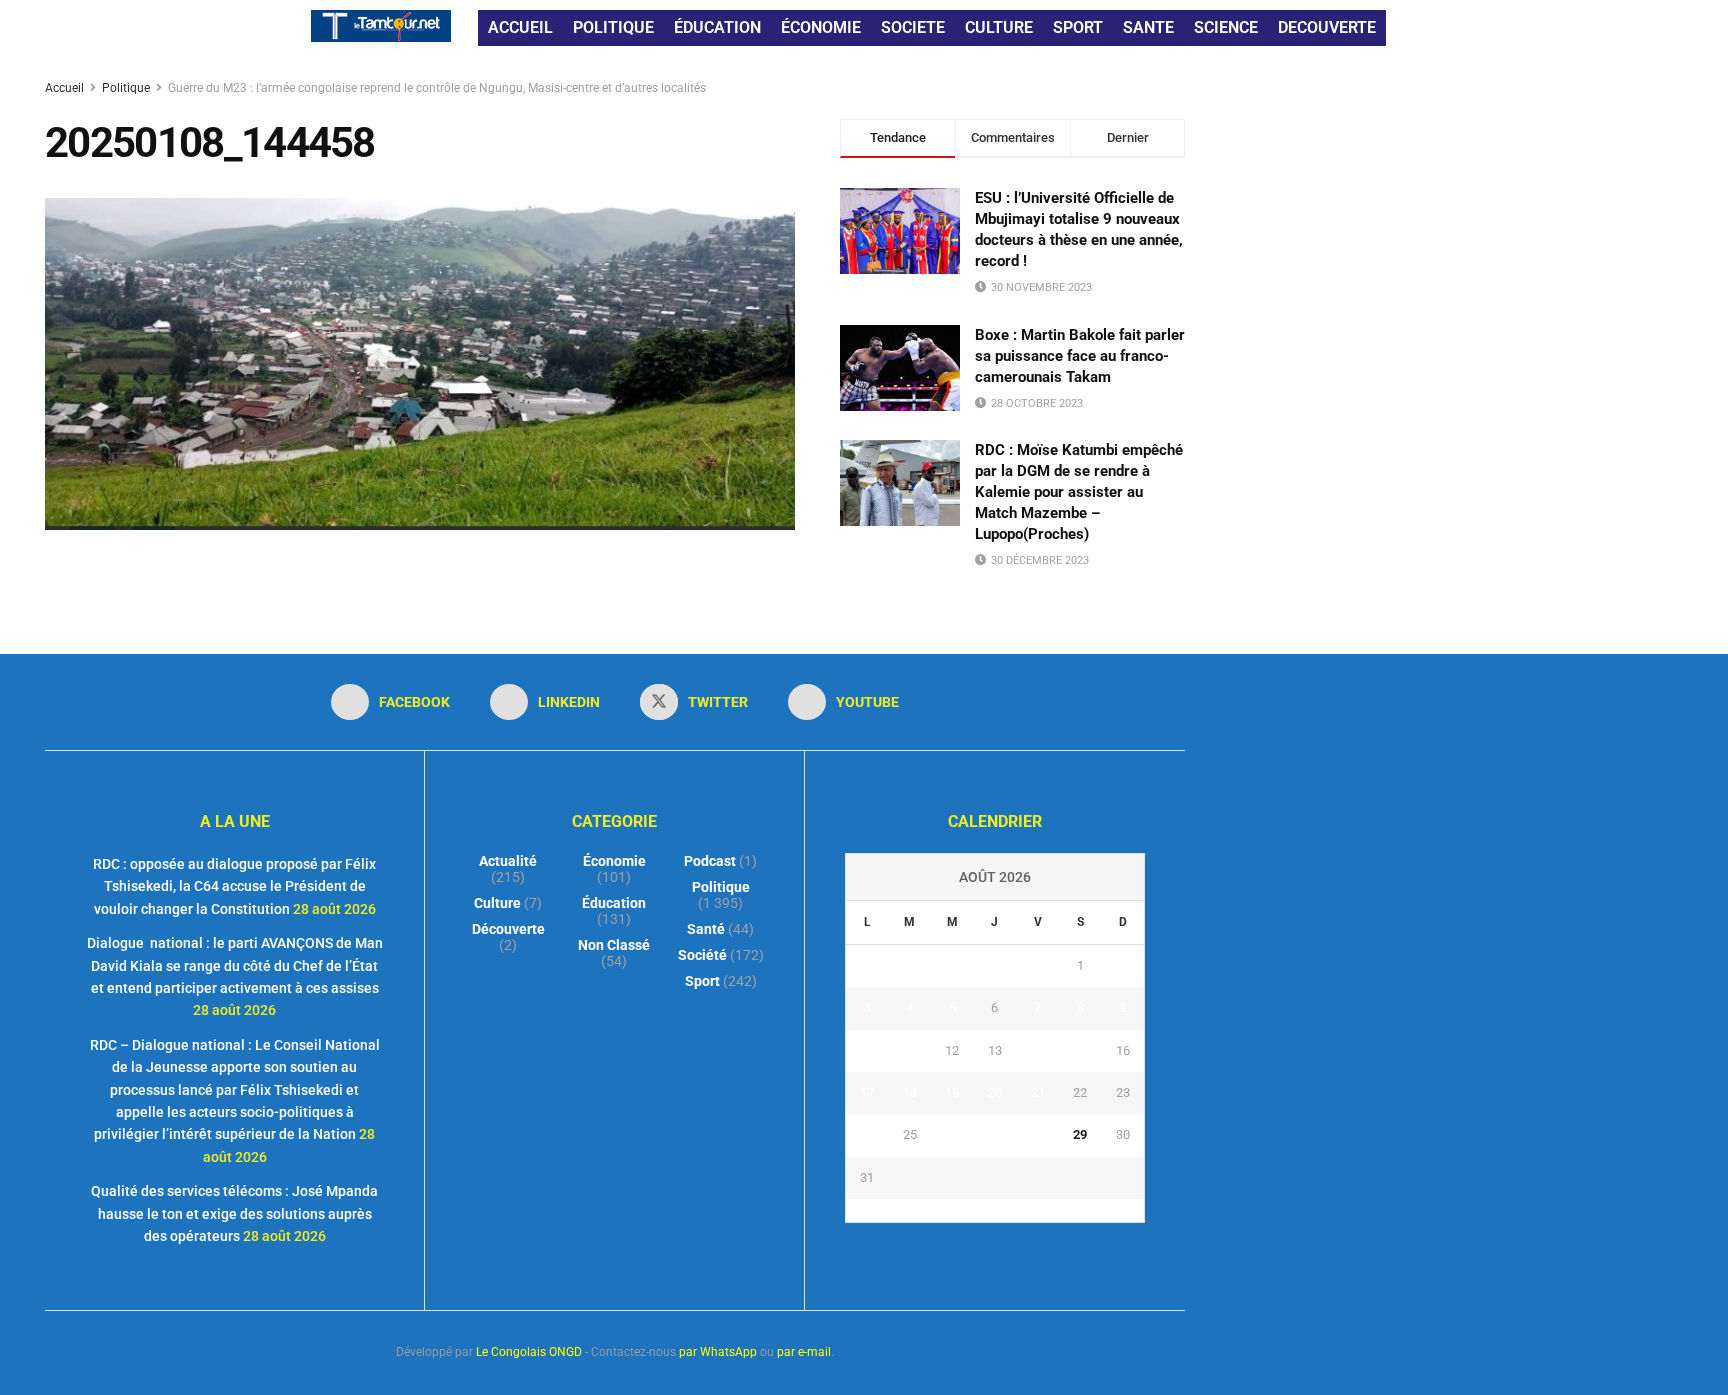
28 (1038, 1134)
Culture (497, 903)
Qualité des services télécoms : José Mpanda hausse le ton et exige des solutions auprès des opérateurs (234, 1213)
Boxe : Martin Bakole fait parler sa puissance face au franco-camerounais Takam (1080, 356)
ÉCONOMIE (821, 27)
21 (1038, 1092)
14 (1038, 1050)
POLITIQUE (613, 27)
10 (867, 1050)
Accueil (66, 88)
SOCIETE (913, 27)
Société (702, 955)
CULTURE (999, 27)
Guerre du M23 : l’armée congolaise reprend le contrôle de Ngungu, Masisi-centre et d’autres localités (437, 88)
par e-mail (804, 1352)
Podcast (710, 861)
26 (952, 1134)
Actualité (508, 861)
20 (995, 1092)
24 (867, 1134)
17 (867, 1092)
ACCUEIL (520, 27)
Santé (706, 929)
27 (995, 1134)
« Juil (989, 1210)
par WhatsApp (718, 1352)
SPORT (1078, 27)
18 (910, 1092)
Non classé (614, 945)
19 (952, 1092)
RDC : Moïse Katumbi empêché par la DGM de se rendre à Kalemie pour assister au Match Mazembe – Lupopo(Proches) (1079, 492)
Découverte (508, 929)
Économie (614, 861)
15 (1080, 1050)
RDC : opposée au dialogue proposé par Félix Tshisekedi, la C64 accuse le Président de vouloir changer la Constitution (234, 886)
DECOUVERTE (1327, 27)
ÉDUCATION (717, 27)
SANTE (1148, 27)
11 (910, 1050)
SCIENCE (1226, 27)
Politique (126, 88)
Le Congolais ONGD (529, 1352)
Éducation (614, 903)
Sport (702, 981)
